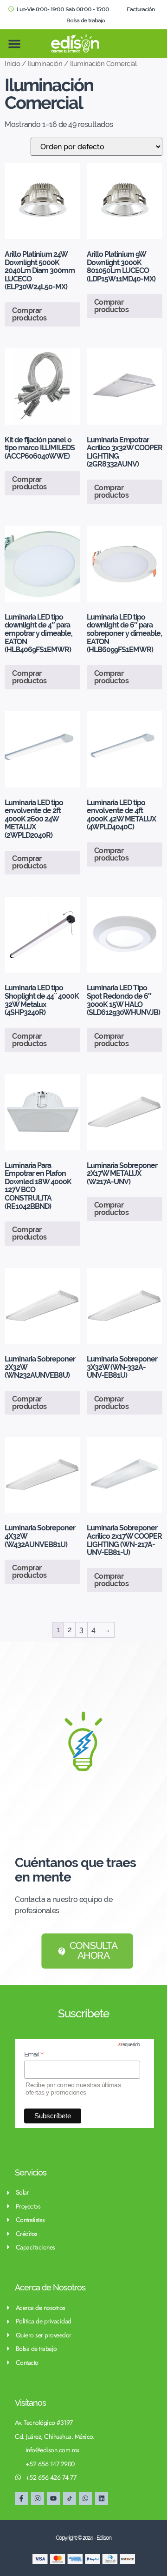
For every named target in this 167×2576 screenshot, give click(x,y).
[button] (14, 44)
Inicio (12, 63)
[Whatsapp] (85, 2498)
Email (34, 2054)
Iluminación (45, 63)
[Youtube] (53, 2498)
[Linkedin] (102, 2498)
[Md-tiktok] (70, 2498)
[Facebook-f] (21, 2498)
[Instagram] (38, 2498)
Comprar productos (29, 314)
